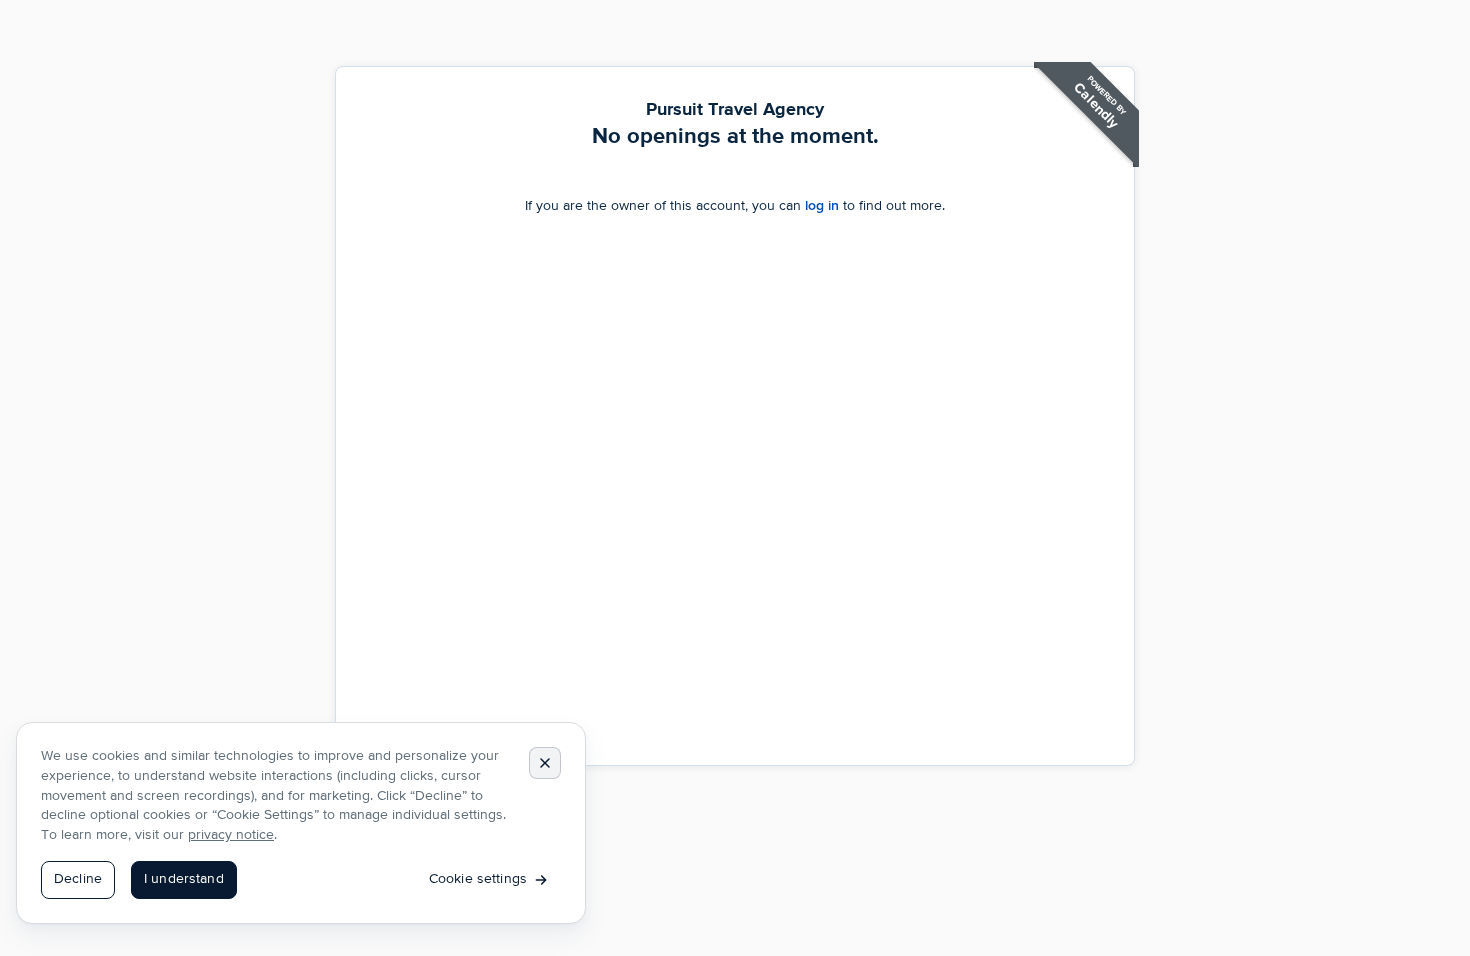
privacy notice (231, 835)
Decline (78, 879)
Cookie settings (478, 879)
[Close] (545, 763)
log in (822, 205)
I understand (184, 879)
